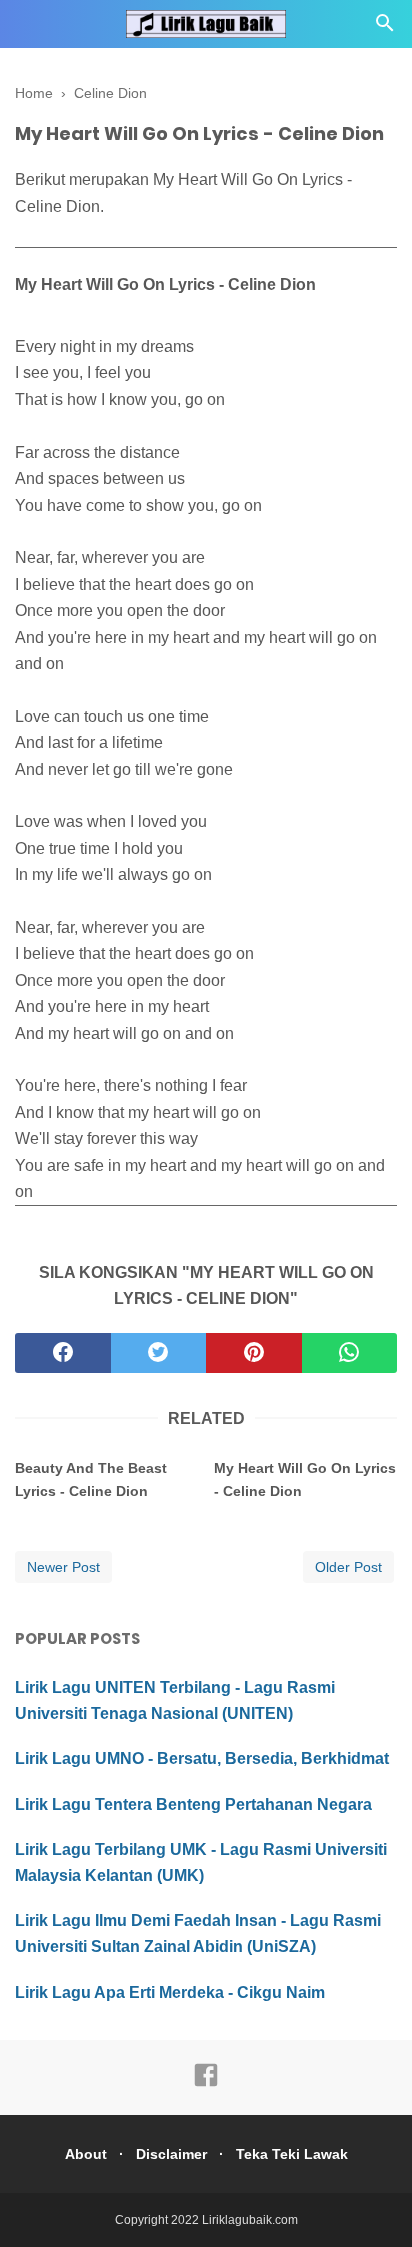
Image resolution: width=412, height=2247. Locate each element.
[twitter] (159, 1353)
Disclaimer (171, 2154)
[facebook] (63, 1353)
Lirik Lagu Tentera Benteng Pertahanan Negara (193, 1804)
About (86, 2154)
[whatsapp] (350, 1353)
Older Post (348, 1567)
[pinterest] (254, 1353)
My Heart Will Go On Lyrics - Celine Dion (305, 1479)
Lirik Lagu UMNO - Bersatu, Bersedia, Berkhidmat (202, 1758)
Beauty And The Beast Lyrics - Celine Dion (91, 1479)
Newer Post (63, 1567)
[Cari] (385, 28)
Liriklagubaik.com (250, 2220)
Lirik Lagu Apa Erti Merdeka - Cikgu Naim (170, 1992)
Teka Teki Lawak (292, 2154)
